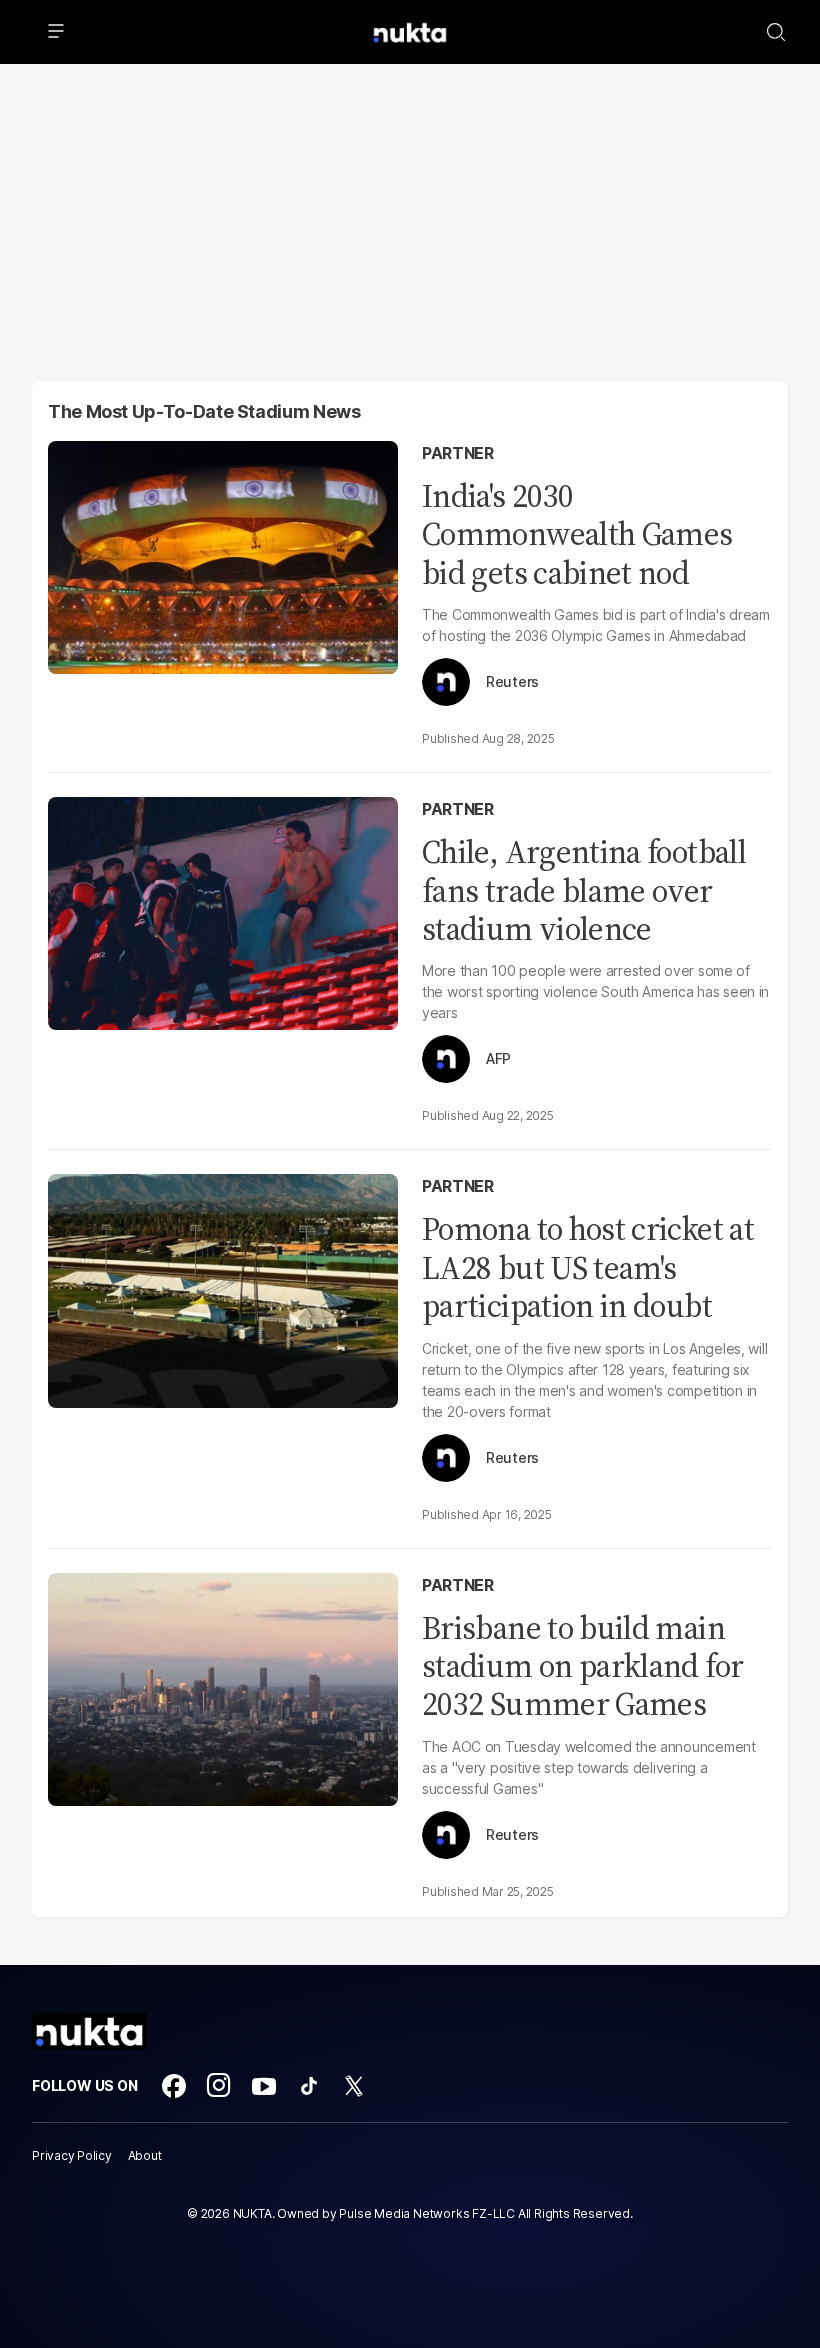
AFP (498, 1059)
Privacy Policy (72, 2155)
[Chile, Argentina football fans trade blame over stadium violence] (223, 911)
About (145, 2155)
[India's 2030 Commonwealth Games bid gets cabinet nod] (223, 555)
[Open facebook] (174, 2086)
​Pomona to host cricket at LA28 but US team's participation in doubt (588, 1267)
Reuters (512, 682)
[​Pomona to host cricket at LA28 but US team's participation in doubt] (223, 1288)
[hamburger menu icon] (56, 32)
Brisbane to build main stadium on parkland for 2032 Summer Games (582, 1666)
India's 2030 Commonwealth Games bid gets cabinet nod (577, 534)
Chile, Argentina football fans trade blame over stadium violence (584, 890)
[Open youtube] (264, 2086)
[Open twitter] (354, 2086)
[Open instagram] (219, 2086)
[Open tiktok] (309, 2086)
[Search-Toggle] (776, 32)
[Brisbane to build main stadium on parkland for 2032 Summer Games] (223, 1686)
